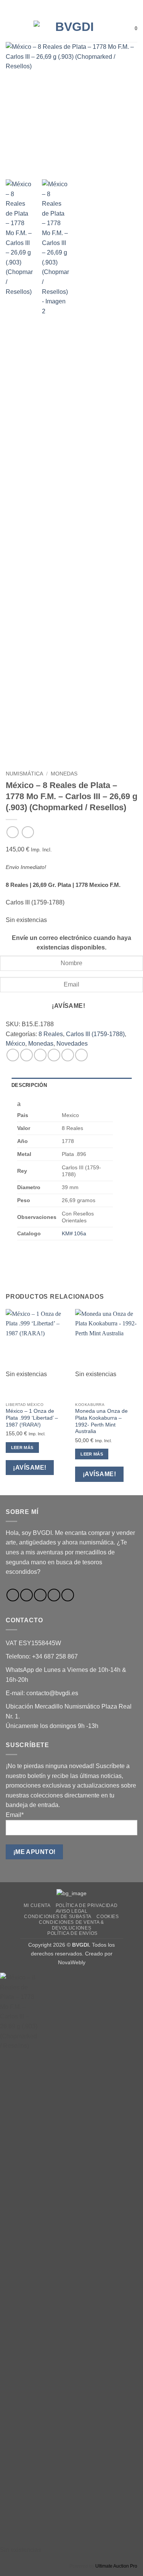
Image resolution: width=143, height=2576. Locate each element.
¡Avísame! (68, 1006)
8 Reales (51, 1034)
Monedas (64, 774)
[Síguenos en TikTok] (27, 1595)
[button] (10, 28)
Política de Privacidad (87, 1905)
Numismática (24, 774)
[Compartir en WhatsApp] (13, 1055)
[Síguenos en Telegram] (68, 1595)
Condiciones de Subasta (58, 1917)
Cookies (108, 1917)
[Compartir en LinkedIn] (81, 1055)
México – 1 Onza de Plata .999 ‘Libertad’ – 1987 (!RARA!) (32, 1418)
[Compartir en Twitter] (40, 1055)
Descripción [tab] (29, 1085)
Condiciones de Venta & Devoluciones (71, 1925)
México (15, 1044)
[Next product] (12, 832)
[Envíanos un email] (40, 1595)
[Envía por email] (54, 1055)
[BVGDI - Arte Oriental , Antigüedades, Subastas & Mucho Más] (72, 29)
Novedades (72, 1044)
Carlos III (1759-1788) (95, 1034)
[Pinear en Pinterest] (68, 1055)
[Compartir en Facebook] (27, 1055)
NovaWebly (72, 1962)
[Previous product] (28, 832)
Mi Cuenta (37, 1905)
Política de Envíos (72, 1933)
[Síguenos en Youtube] (54, 1595)
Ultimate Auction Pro (116, 2566)
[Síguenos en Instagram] (13, 1595)
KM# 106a (74, 1233)
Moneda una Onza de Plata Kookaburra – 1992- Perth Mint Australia (101, 1421)
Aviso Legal (72, 1911)
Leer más (22, 1448)
